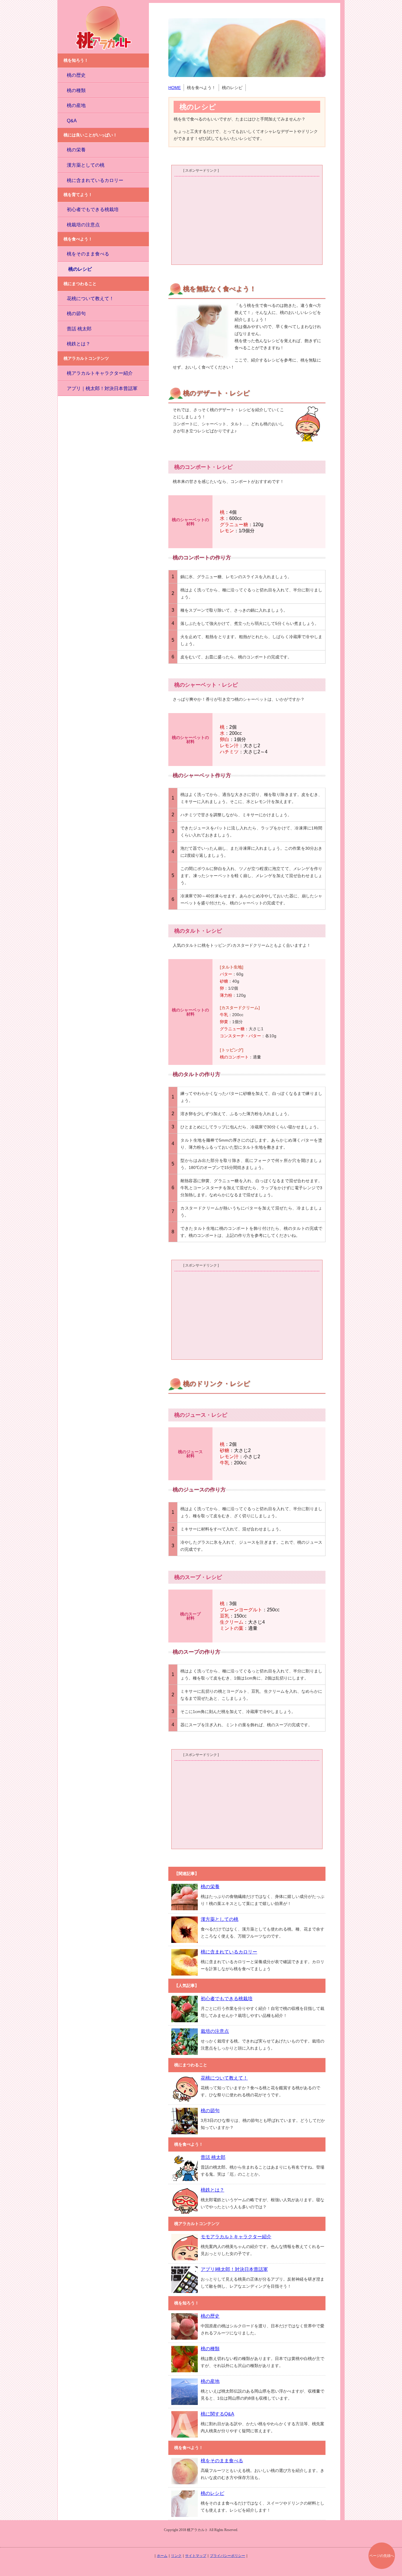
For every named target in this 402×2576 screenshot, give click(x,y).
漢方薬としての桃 (86, 165)
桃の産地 (76, 105)
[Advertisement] (247, 220)
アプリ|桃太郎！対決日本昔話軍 (234, 2269)
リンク (176, 2556)
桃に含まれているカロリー (95, 180)
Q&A (72, 121)
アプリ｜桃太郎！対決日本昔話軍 (102, 388)
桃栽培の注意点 (83, 225)
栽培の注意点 (215, 2031)
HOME (175, 88)
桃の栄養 (76, 150)
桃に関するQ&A (217, 2414)
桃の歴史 (76, 75)
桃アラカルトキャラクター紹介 (100, 373)
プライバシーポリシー (227, 2556)
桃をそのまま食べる (88, 254)
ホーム (162, 2556)
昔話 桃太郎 (79, 329)
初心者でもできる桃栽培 (93, 209)
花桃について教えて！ (90, 298)
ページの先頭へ (382, 2556)
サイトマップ (196, 2556)
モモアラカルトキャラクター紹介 (236, 2237)
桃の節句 (76, 313)
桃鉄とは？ (79, 344)
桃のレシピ (80, 269)
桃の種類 (76, 90)
